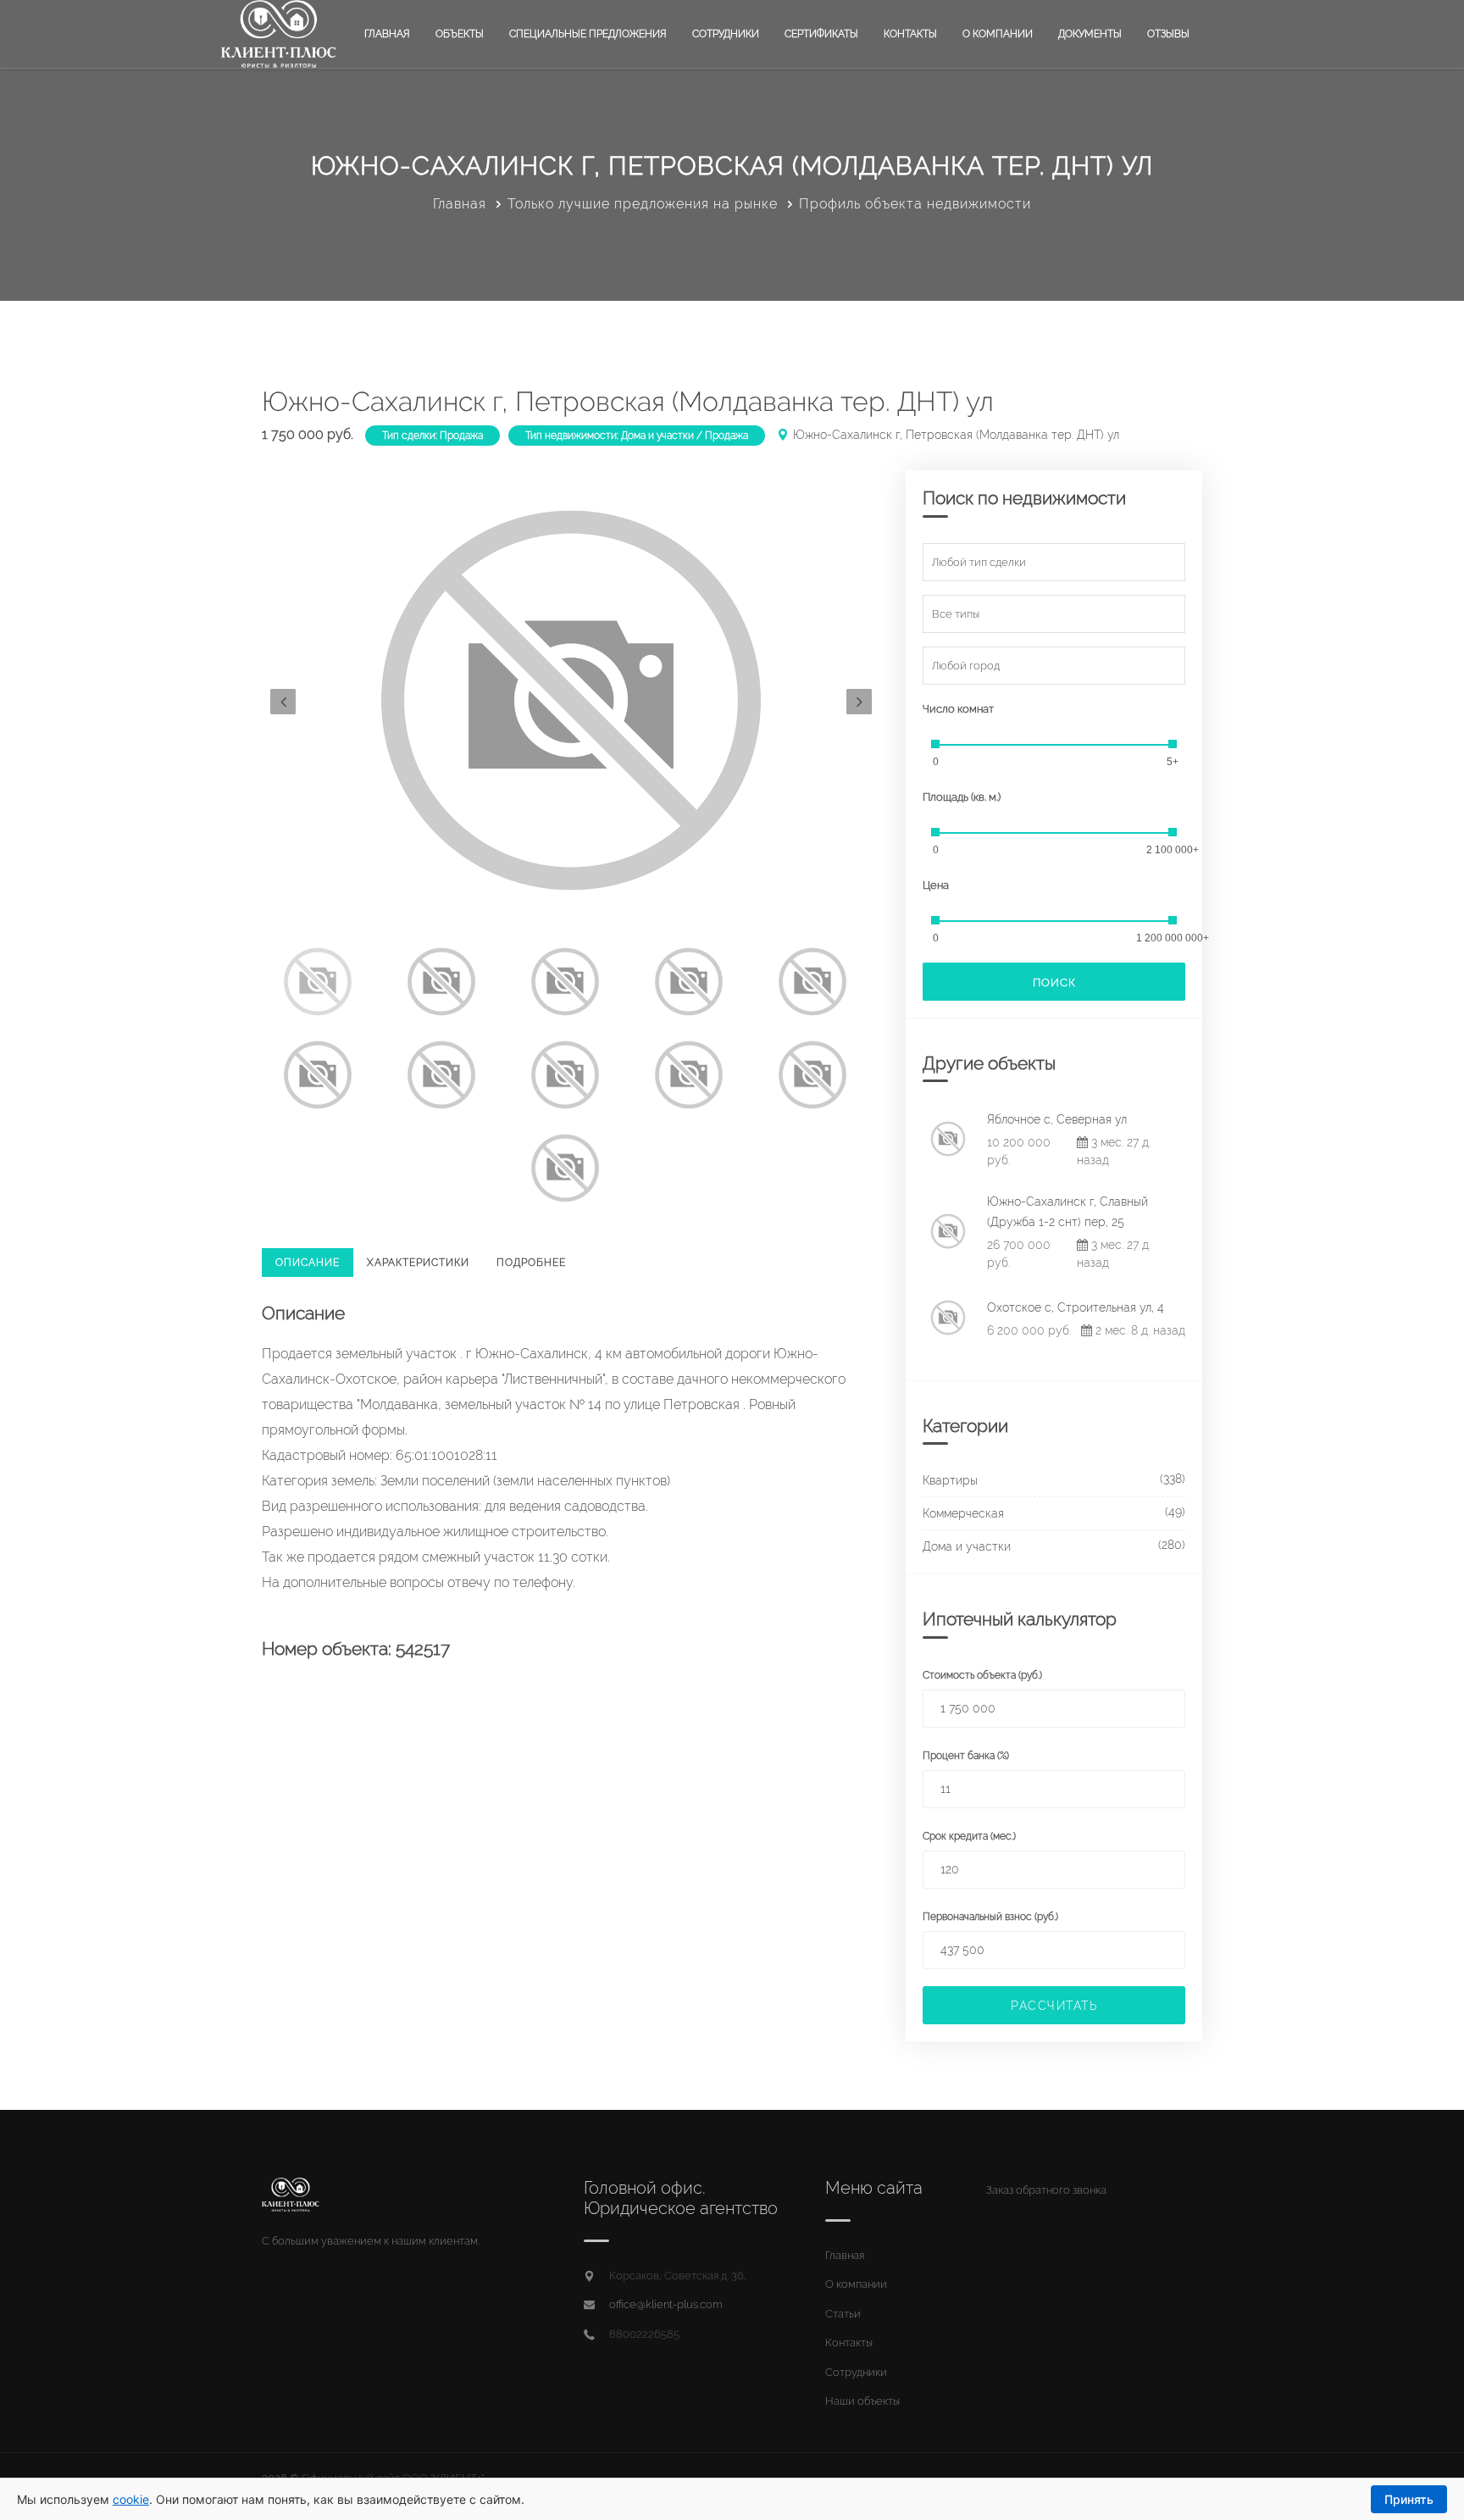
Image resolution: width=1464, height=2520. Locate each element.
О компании (998, 34)
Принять (1409, 2499)
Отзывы (1168, 34)
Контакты (910, 34)
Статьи (843, 2314)
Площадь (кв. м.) (962, 797)
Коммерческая (963, 1513)
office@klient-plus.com (666, 2304)
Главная (387, 34)
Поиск (1054, 982)
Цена (936, 885)
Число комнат (958, 709)
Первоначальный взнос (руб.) (990, 1917)
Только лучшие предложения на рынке (643, 204)
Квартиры (950, 1480)
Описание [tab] (308, 1263)
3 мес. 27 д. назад (1114, 1151)
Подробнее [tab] (531, 1263)
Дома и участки (967, 1546)
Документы (1090, 34)
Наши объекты (862, 2401)
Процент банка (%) (966, 1756)
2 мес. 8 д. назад (1139, 1330)
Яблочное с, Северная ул (1057, 1119)
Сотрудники (726, 34)
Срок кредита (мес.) (969, 1836)
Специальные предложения (588, 34)
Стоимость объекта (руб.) (982, 1675)
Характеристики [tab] (418, 1263)
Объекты (460, 34)
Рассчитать (1054, 2006)
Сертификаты (821, 34)
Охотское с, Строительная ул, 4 (1076, 1307)
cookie (131, 2499)
